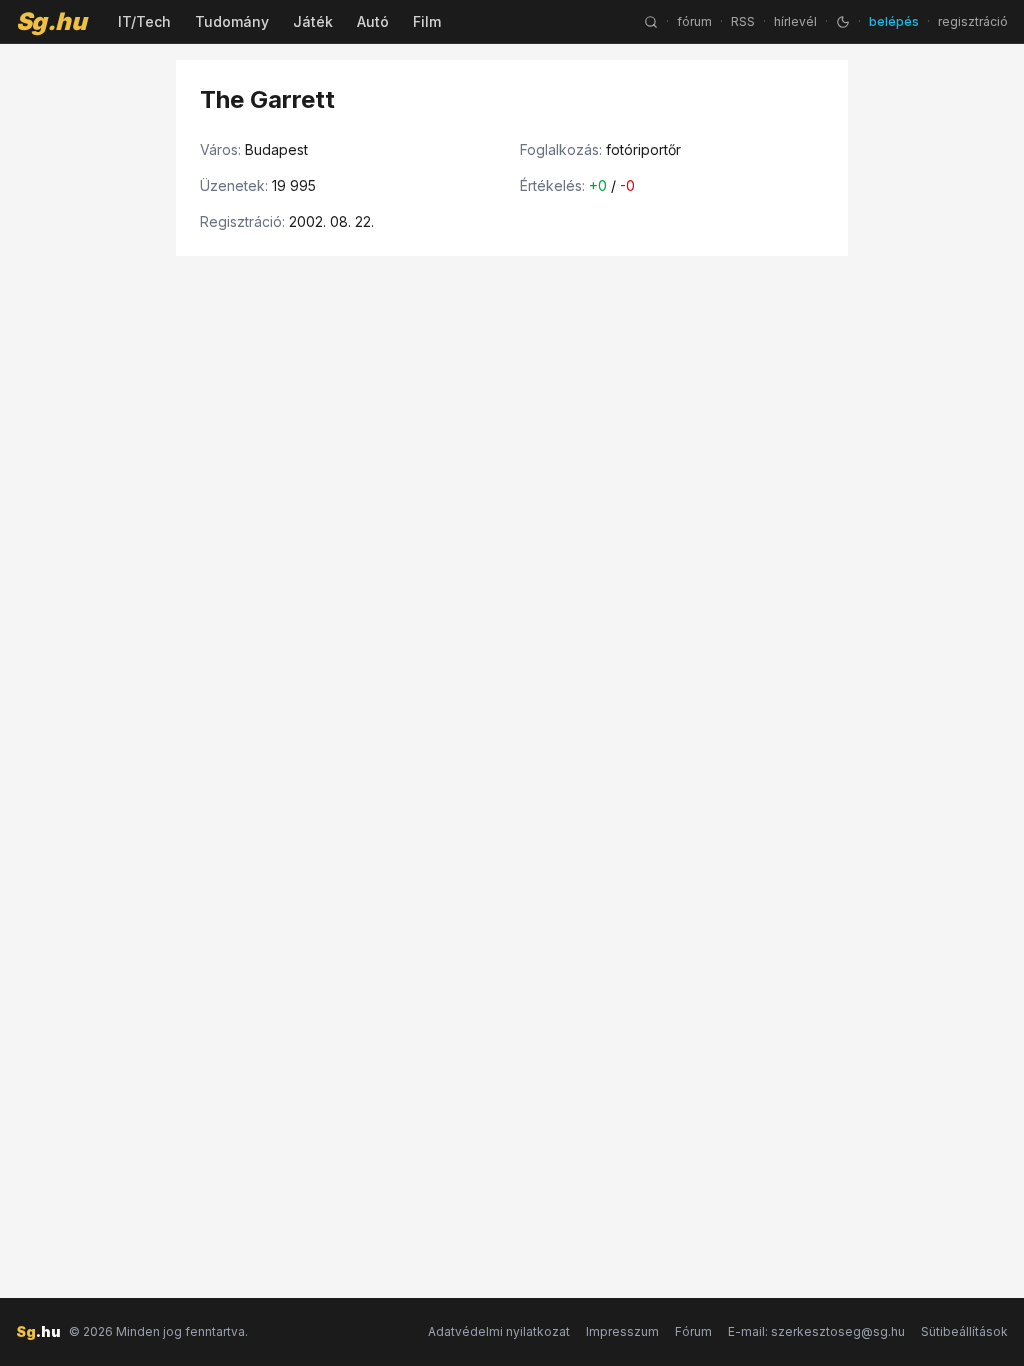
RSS (743, 21)
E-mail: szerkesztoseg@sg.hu (816, 1331)
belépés (894, 21)
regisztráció (973, 21)
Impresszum (622, 1331)
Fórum (693, 1331)
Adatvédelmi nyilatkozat (499, 1331)
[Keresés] (651, 22)
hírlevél (795, 21)
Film (427, 21)
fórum (694, 21)
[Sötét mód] (843, 22)
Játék (313, 21)
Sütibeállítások (964, 1331)
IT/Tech (144, 21)
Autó (373, 21)
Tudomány (232, 21)
